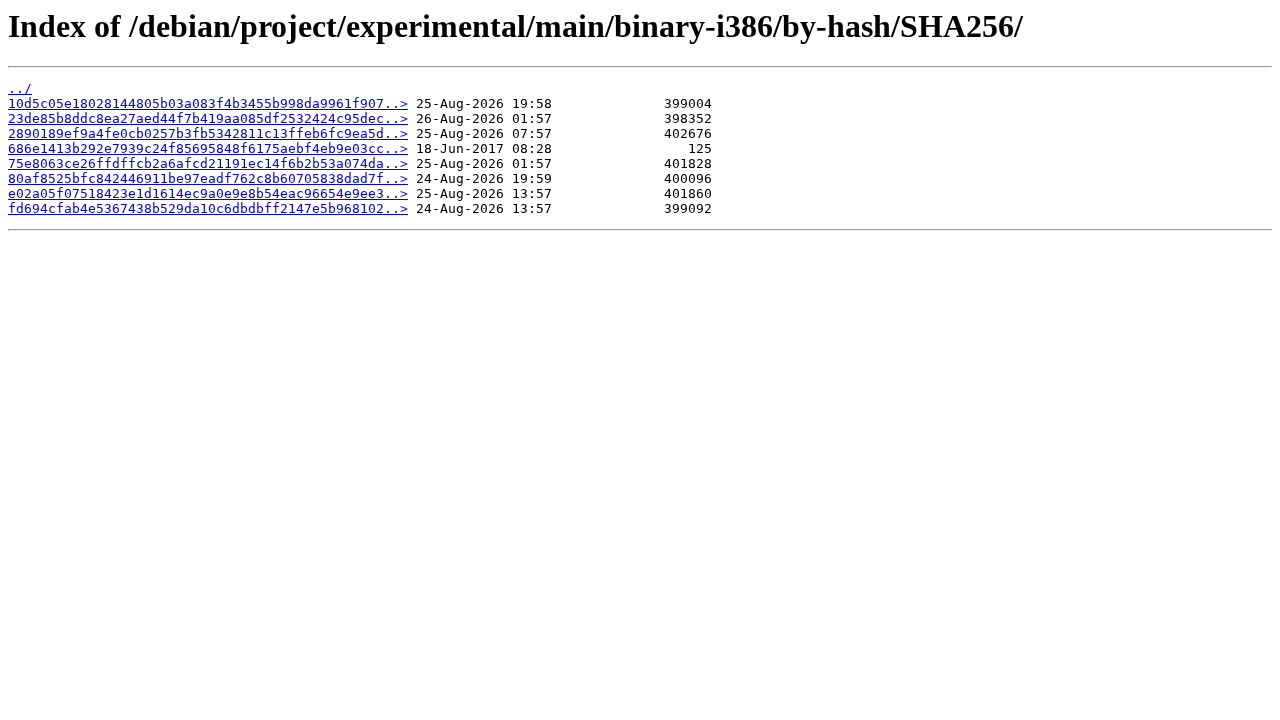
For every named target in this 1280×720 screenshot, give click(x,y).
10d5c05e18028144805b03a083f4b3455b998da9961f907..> (208, 103)
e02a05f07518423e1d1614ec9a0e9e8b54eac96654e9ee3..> (208, 193)
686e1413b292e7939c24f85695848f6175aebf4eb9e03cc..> (208, 148)
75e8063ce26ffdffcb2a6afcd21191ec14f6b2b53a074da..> (208, 163)
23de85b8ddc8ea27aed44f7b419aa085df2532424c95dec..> (208, 118)
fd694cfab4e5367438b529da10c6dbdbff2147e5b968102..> (208, 208)
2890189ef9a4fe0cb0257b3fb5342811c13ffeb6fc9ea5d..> (208, 133)
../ (20, 88)
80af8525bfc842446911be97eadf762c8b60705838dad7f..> (208, 178)
